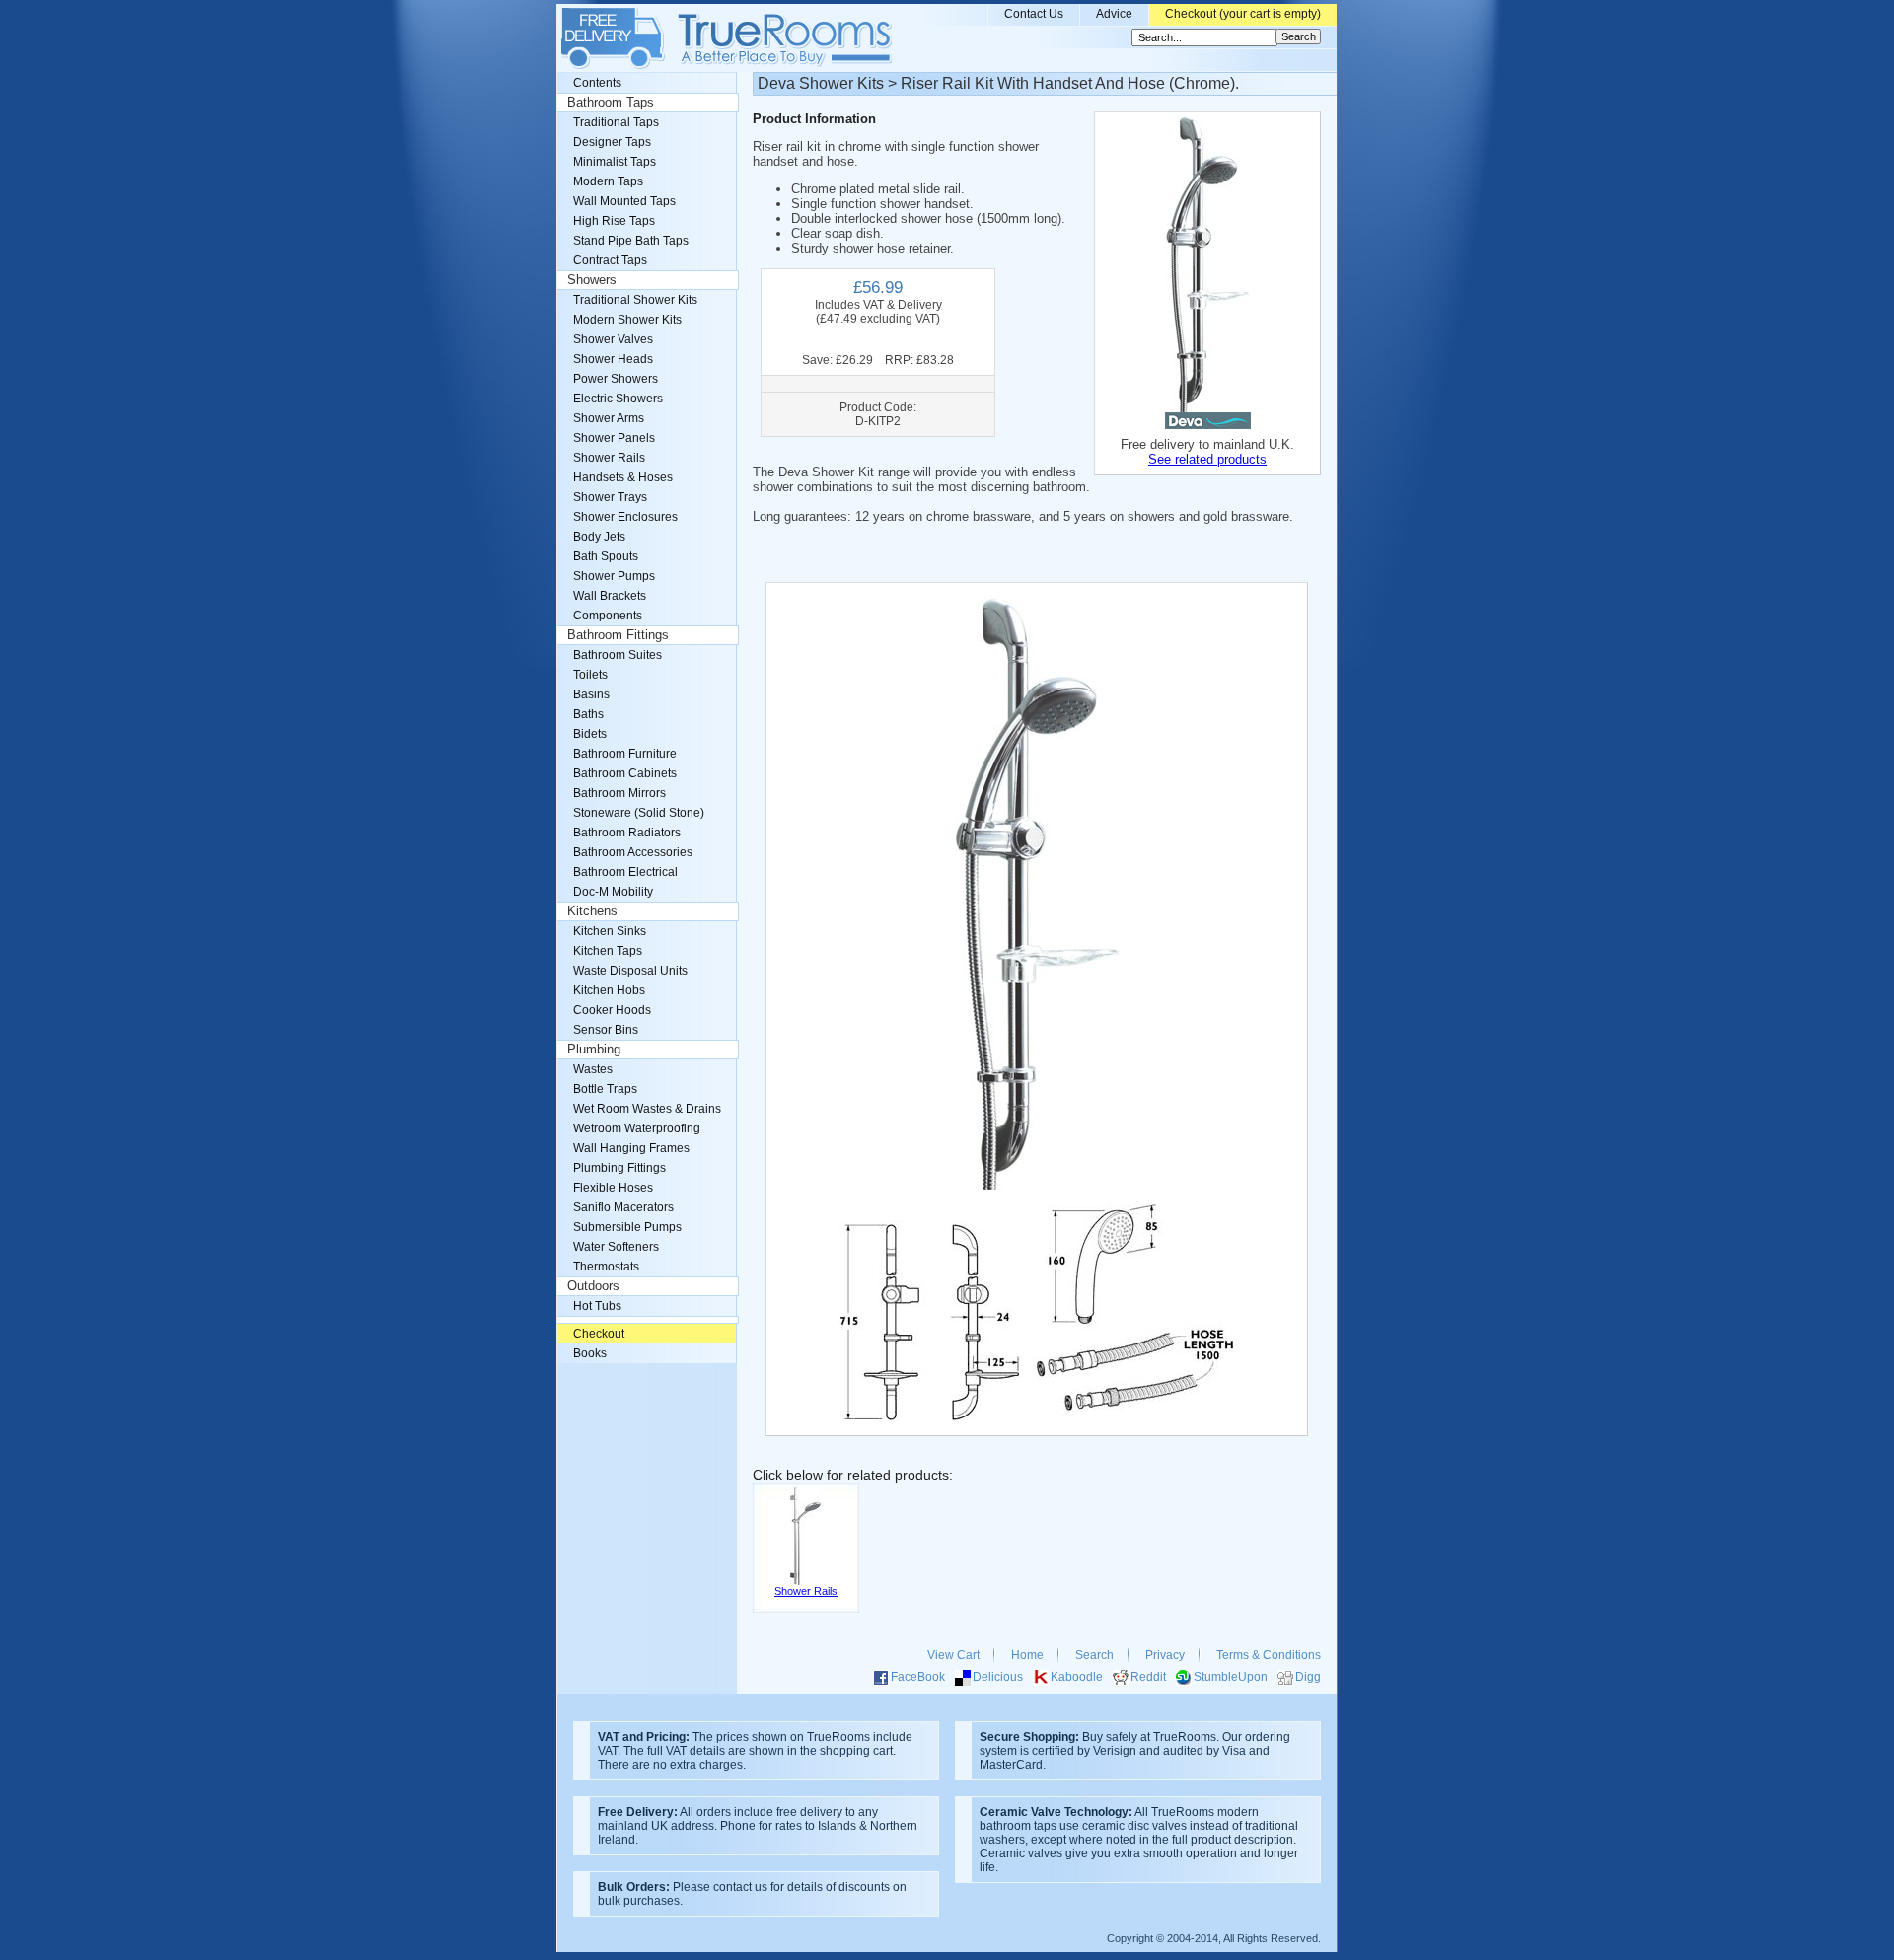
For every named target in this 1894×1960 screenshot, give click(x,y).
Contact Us (1034, 14)
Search (1094, 1655)
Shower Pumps (614, 576)
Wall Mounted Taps (624, 201)
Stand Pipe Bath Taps (631, 241)
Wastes (593, 1069)
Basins (591, 694)
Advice (1114, 14)
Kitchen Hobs (609, 990)
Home (1027, 1655)
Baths (588, 714)
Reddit (1148, 1677)
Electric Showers (618, 399)
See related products (1207, 459)
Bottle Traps (605, 1089)
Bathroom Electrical (625, 872)
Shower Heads (613, 359)
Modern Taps (608, 181)
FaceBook (918, 1677)
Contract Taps (610, 260)
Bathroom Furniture (625, 754)
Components (608, 616)
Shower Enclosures (625, 517)
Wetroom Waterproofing (637, 1128)
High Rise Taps (614, 221)
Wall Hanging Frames (631, 1148)
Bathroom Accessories (633, 852)
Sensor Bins (606, 1030)
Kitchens (592, 911)
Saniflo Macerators (623, 1207)
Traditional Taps (616, 122)
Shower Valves (613, 339)
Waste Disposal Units (630, 971)
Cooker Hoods (612, 1010)
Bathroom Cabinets (625, 773)
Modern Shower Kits (627, 320)
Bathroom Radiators (627, 833)
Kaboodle (1077, 1677)
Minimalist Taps (615, 162)
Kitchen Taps (608, 951)
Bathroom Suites (618, 655)
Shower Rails (609, 458)
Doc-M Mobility (613, 892)
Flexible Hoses (613, 1188)
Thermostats (606, 1267)
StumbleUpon (1231, 1677)
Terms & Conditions (1269, 1655)
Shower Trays (610, 497)
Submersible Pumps (627, 1227)
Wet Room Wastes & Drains (647, 1109)
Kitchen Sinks (610, 931)
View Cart (953, 1655)
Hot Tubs (597, 1306)
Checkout (599, 1334)
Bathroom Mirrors (619, 793)
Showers (592, 280)
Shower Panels (614, 438)
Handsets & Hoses (623, 477)
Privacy (1165, 1655)
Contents (597, 83)
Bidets (590, 734)
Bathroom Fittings (618, 635)
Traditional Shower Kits (635, 300)
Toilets (590, 675)
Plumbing (594, 1050)
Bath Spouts (606, 556)
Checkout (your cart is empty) (1243, 14)
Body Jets (599, 537)
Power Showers (616, 379)
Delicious (998, 1677)
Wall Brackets (610, 596)
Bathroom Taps (611, 103)
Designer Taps (612, 142)
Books (590, 1353)
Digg (1308, 1677)
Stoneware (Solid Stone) (639, 813)
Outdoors (593, 1286)
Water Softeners (616, 1247)
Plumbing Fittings (619, 1168)
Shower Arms (609, 418)
